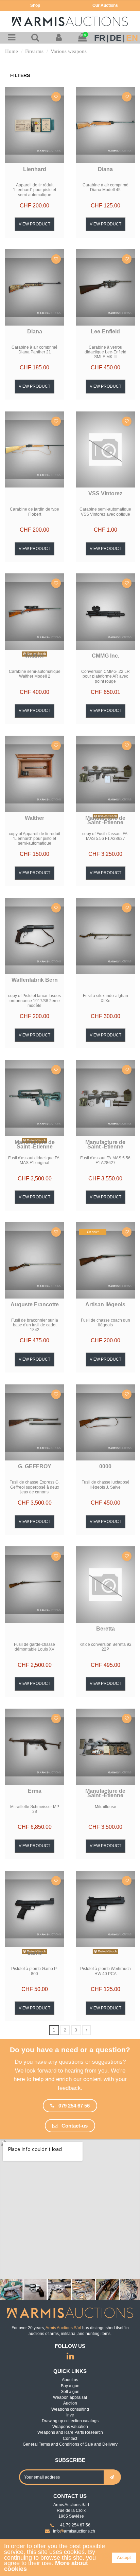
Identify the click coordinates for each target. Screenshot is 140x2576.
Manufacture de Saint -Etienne (105, 820)
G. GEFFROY (35, 1466)
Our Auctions (105, 5)
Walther (34, 656)
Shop (35, 5)
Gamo (34, 1953)
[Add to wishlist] (56, 97)
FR (100, 38)
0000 (105, 1466)
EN (132, 38)
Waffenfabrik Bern (35, 980)
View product (34, 224)
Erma (35, 1791)
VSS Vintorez (105, 493)
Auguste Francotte (35, 1304)
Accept (124, 2558)
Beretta (106, 1629)
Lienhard (35, 169)
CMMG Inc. (106, 656)
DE (116, 38)
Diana (105, 169)
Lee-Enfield (105, 332)
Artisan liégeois (105, 1304)
